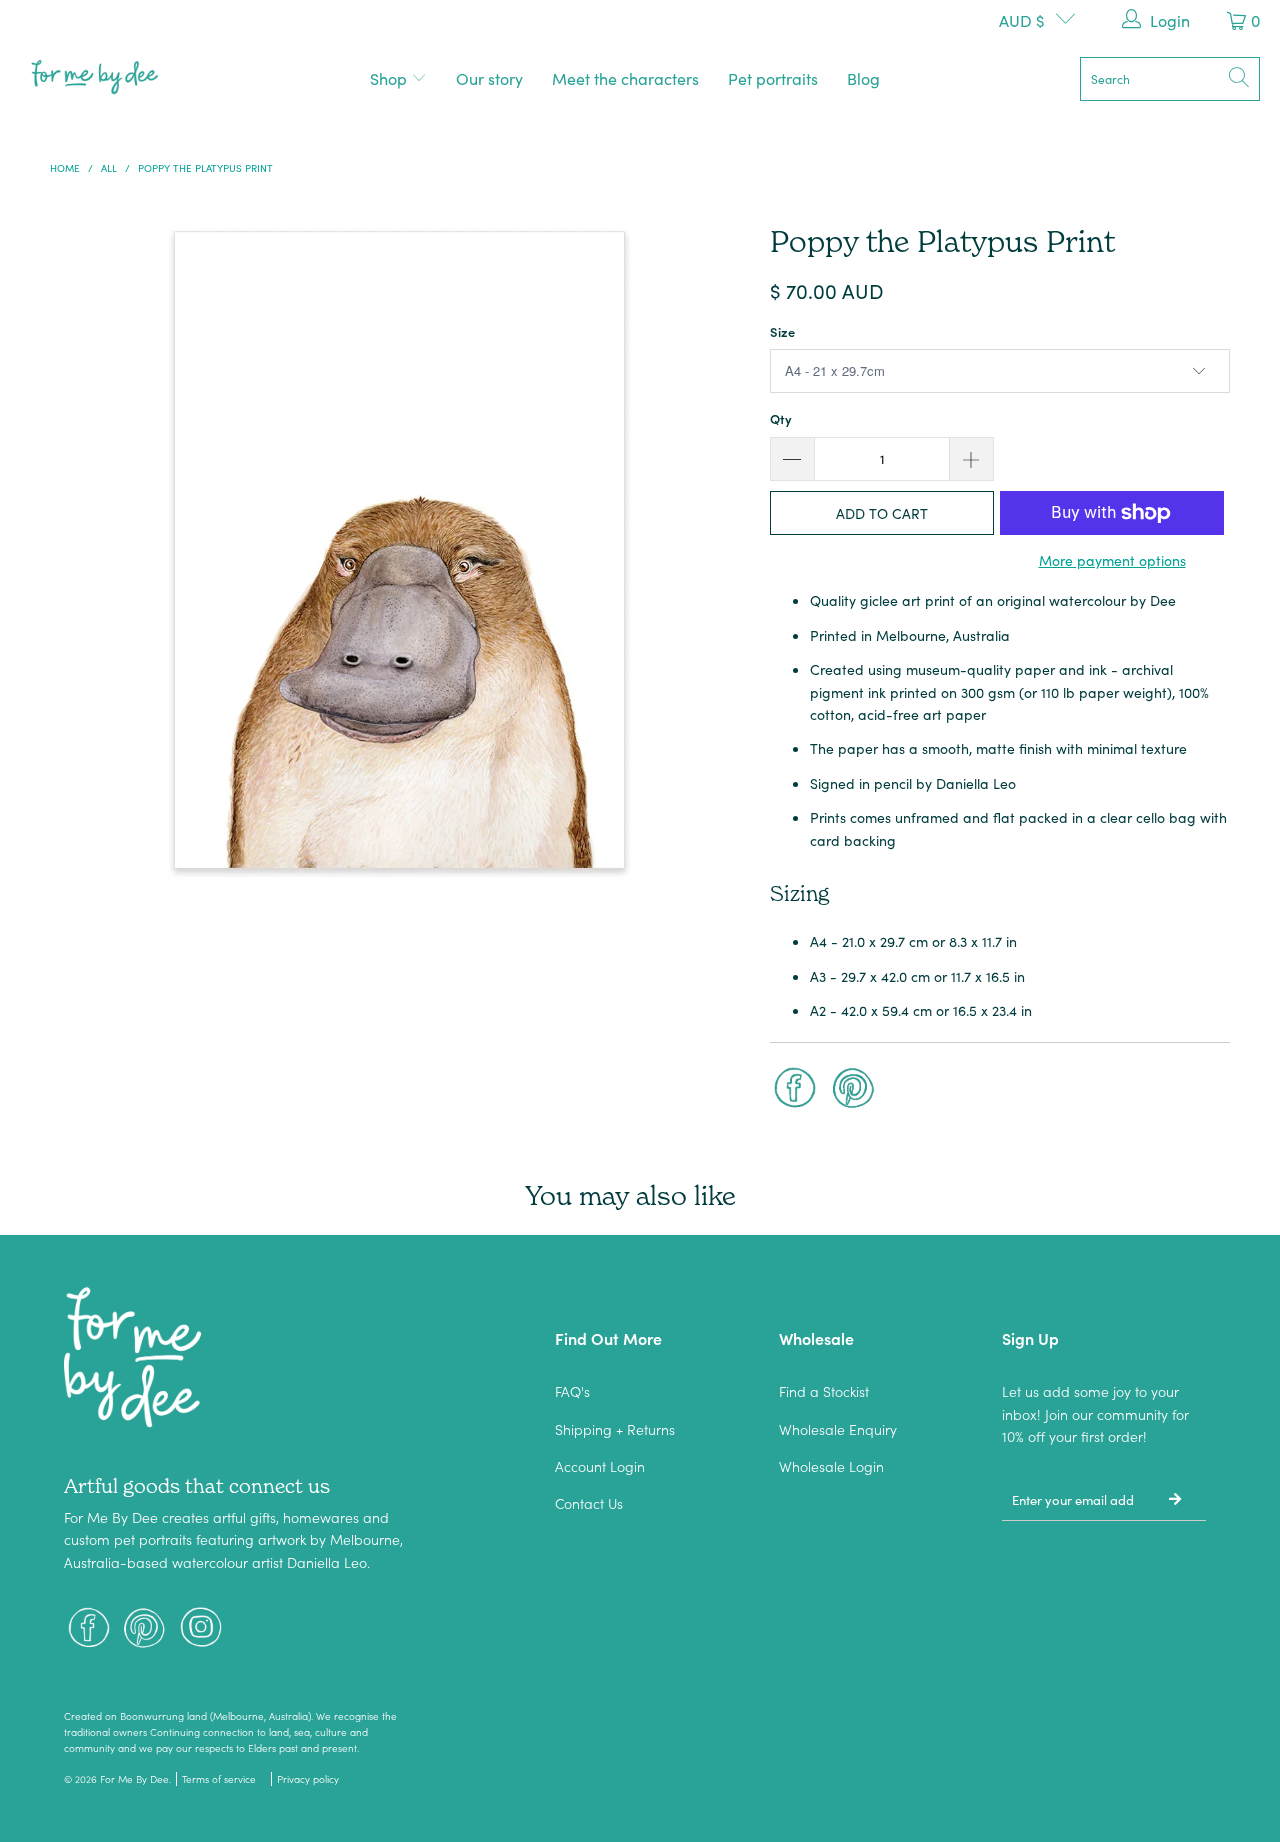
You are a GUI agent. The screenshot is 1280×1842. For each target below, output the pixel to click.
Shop (390, 78)
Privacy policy (308, 1779)
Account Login (600, 1466)
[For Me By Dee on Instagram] (201, 1629)
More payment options (1112, 560)
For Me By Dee (134, 1779)
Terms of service (219, 1779)
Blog (863, 78)
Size (782, 331)
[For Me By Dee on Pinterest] (145, 1629)
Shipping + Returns (615, 1429)
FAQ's (572, 1391)
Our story (489, 78)
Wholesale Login (831, 1466)
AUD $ (1022, 20)
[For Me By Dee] (95, 78)
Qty (781, 418)
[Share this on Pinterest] (854, 1090)
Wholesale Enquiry (838, 1429)
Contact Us (589, 1503)
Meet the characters (625, 78)
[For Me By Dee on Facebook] (89, 1629)
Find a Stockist (824, 1391)
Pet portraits (773, 78)
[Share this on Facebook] (795, 1090)
